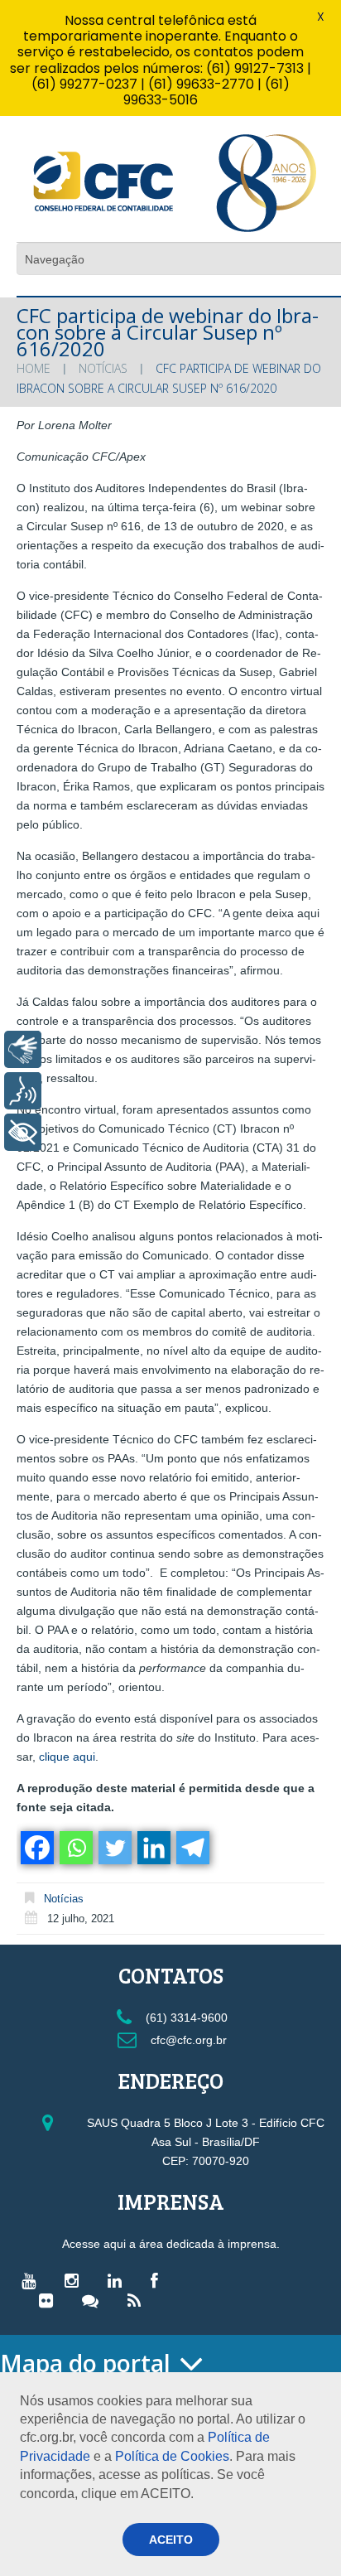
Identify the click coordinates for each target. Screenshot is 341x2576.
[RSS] (138, 2300)
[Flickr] (50, 2300)
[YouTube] (33, 2280)
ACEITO (171, 2540)
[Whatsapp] (75, 1848)
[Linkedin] (153, 1848)
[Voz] (23, 1091)
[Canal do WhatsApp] (94, 2300)
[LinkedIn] (119, 2280)
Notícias (103, 368)
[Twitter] (114, 1848)
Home (34, 368)
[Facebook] (36, 1848)
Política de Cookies (172, 2456)
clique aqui (67, 1757)
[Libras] (23, 1049)
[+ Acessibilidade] (23, 1132)
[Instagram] (76, 2280)
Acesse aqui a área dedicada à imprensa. (171, 2244)
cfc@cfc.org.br (187, 2040)
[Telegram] (192, 1848)
